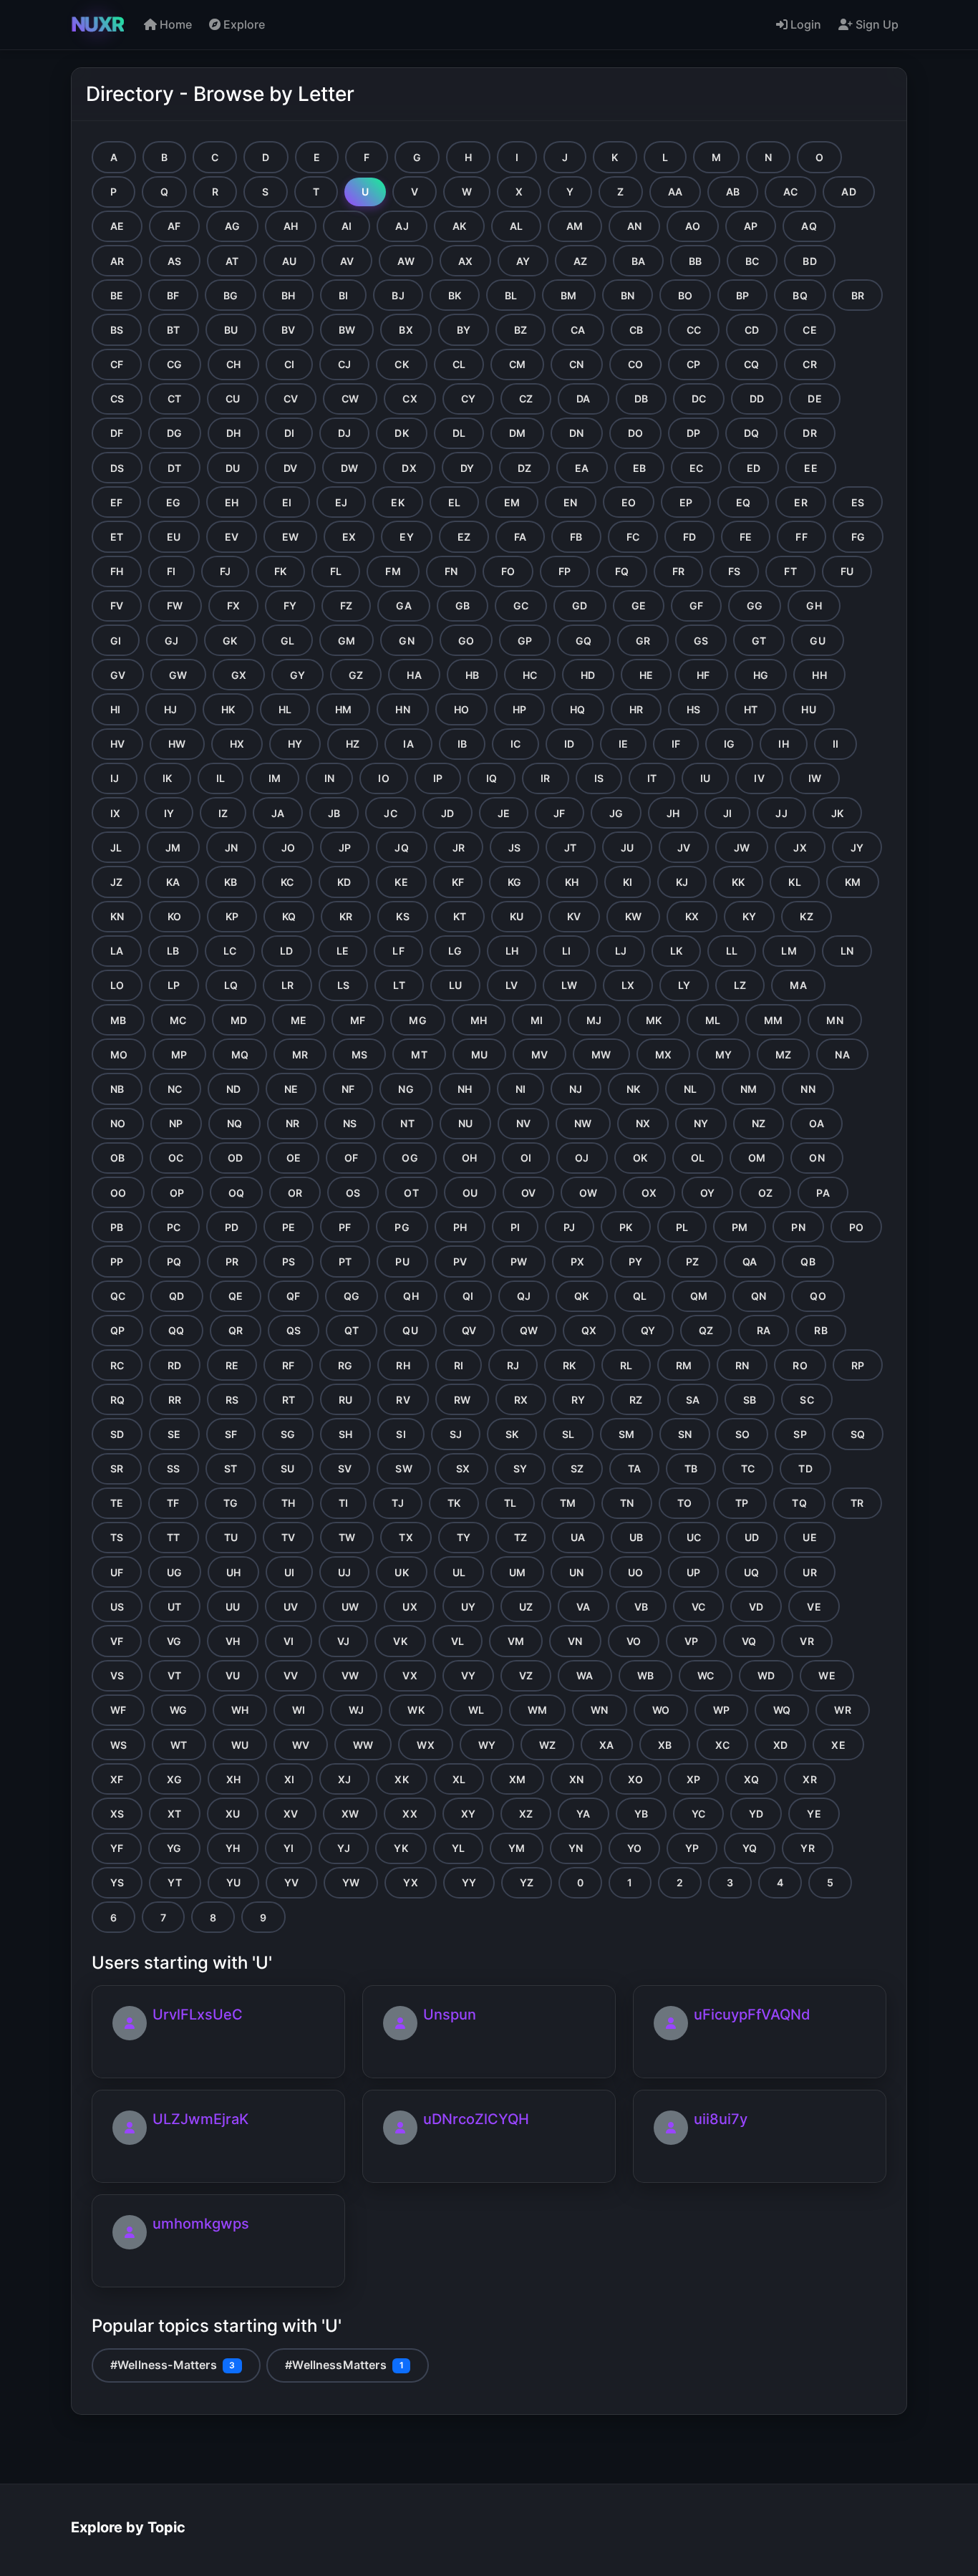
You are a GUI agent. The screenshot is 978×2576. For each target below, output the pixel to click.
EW (290, 537)
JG (616, 813)
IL (221, 778)
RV (403, 1400)
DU (233, 468)
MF (358, 1020)
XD (780, 1745)
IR (545, 778)
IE (623, 744)
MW (601, 1055)
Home (174, 24)
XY (468, 1814)
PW (519, 1262)
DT (174, 468)
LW (569, 985)
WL (476, 1710)
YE (814, 1814)
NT (407, 1123)
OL (698, 1158)
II (836, 744)
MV (539, 1055)
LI (566, 951)
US (117, 1607)
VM (516, 1641)
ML (713, 1020)
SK (512, 1434)
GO (466, 641)
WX (425, 1745)
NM (749, 1089)
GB (463, 606)
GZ (356, 675)
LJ (621, 951)
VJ (343, 1641)
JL (116, 848)
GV (118, 675)
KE (401, 882)
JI (727, 813)
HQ (577, 709)
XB (665, 1745)
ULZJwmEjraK (200, 2119)
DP (693, 433)
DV (290, 468)
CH (233, 364)
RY (578, 1400)
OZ (765, 1193)
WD (766, 1675)
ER (800, 502)
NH (465, 1089)
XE (838, 1745)
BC (752, 261)
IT (652, 778)
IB (462, 744)
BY (464, 330)
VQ (749, 1641)
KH (572, 882)
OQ (236, 1193)
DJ (344, 433)
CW (350, 399)
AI (347, 226)
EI (287, 502)
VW (350, 1675)
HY (295, 744)
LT (399, 985)
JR (459, 848)
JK (837, 813)
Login (804, 24)
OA (816, 1123)
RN (742, 1365)
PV (460, 1262)
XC (722, 1745)
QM (699, 1296)
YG (174, 1848)
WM (537, 1710)
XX (410, 1814)
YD (756, 1814)
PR (232, 1262)
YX (410, 1882)
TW (347, 1537)
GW (178, 675)
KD (344, 882)
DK (401, 433)
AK (459, 226)
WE (827, 1675)
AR (117, 261)
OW (588, 1193)
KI (628, 882)
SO (742, 1434)
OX (649, 1193)
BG (231, 295)
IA (408, 744)
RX (521, 1400)
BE (117, 295)
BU (231, 330)
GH (814, 606)
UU (233, 1607)
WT (179, 1745)
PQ (174, 1262)
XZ (526, 1814)
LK (676, 951)
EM (512, 502)
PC (174, 1227)
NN (808, 1089)
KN (117, 916)
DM (517, 433)
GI (116, 641)
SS (173, 1468)
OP (177, 1193)
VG (174, 1641)
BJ (398, 295)
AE (117, 226)
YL (458, 1848)
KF (458, 882)
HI (115, 709)
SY (520, 1468)
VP (691, 1641)
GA (403, 606)
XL (459, 1779)
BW (347, 330)
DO (635, 433)
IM (275, 778)
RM (684, 1365)
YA (583, 1814)
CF (117, 364)
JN (231, 848)
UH (233, 1572)
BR (858, 295)
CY (468, 399)
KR (346, 916)
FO (508, 571)
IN (329, 778)
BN (628, 295)
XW (350, 1814)
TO (684, 1503)
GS (701, 641)
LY (684, 985)
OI (526, 1158)
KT (460, 916)
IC (515, 744)
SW (403, 1468)
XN (576, 1779)
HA (414, 675)
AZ (580, 261)
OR (295, 1193)
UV (291, 1607)
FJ (225, 571)
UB (636, 1537)
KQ (289, 916)
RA (764, 1330)
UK (401, 1572)
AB (733, 192)
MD (239, 1020)
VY (468, 1675)
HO (461, 709)
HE (646, 675)
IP (438, 778)
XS (117, 1814)
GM (347, 641)
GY (297, 675)
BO (685, 295)
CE (809, 330)
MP (179, 1055)
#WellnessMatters (344, 2365)
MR (300, 1055)
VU (233, 1675)
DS (117, 468)
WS (118, 1745)
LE (343, 951)
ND (233, 1089)
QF (293, 1296)
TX (406, 1537)
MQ (240, 1055)
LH (512, 951)
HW (177, 744)
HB (472, 675)
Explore (243, 24)
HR (636, 709)
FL (336, 571)
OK (640, 1158)
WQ (782, 1710)
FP (565, 571)
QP (117, 1330)
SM (626, 1434)
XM (517, 1779)
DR (809, 433)
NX (643, 1123)
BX (406, 330)
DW (349, 468)
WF (118, 1710)
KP (232, 916)
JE (504, 813)
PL (682, 1227)
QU (410, 1330)
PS (289, 1262)
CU (233, 399)
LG (455, 951)
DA (583, 399)
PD (232, 1227)
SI (401, 1434)
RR (175, 1400)
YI (289, 1848)
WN (599, 1710)
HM (343, 709)
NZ (759, 1123)
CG (174, 364)
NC (175, 1089)
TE (117, 1503)
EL (454, 502)
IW (815, 778)
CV (291, 399)
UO (635, 1572)
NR (292, 1123)
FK (280, 571)
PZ (692, 1262)
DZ (524, 468)
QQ (176, 1330)
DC (699, 399)
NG (406, 1089)
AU (289, 261)
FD (689, 537)
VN (575, 1641)
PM (740, 1227)
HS (693, 709)
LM (789, 951)
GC (521, 606)
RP (858, 1365)
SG (288, 1434)
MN (834, 1020)
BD (809, 261)
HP (519, 709)
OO (118, 1193)
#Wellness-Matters (173, 2365)
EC (696, 468)
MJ (594, 1020)
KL (794, 882)
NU (465, 1123)
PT (345, 1262)
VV (291, 1675)
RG (345, 1365)
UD (752, 1537)
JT (570, 848)
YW (351, 1882)
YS (117, 1882)
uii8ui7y (721, 2119)
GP (525, 641)
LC (230, 951)
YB (641, 1814)
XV (291, 1814)
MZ (783, 1055)
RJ (513, 1365)
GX (239, 675)
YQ (750, 1848)
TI (343, 1503)
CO (635, 364)
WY (487, 1745)
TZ (521, 1537)
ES (858, 502)
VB (641, 1607)
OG (410, 1158)
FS (734, 571)
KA (173, 882)
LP (174, 985)
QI (468, 1296)
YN (576, 1848)
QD (176, 1296)
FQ (622, 571)
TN (627, 1503)
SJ (456, 1434)
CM (517, 364)
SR (117, 1468)
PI (515, 1227)
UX (410, 1607)
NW (583, 1123)
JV (684, 848)
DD (757, 399)
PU (402, 1262)
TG (231, 1503)
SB (750, 1400)
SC (807, 1400)
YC (698, 1814)
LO (117, 985)
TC (748, 1468)
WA (585, 1675)
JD (447, 813)
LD (286, 951)
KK (738, 882)
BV (288, 330)
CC (694, 330)
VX (410, 1675)
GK (230, 641)
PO (856, 1227)
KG (514, 882)
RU (345, 1400)
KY (749, 916)
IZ (223, 813)
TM (568, 1503)
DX (409, 468)
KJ (682, 882)
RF (288, 1365)
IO (383, 778)
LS (343, 985)
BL (511, 295)
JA (278, 813)
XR (809, 1779)
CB (636, 330)
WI (299, 1710)
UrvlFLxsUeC (198, 2015)
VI (289, 1641)
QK (581, 1296)
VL (457, 1641)
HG (761, 675)
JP (345, 848)
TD (805, 1468)
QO (818, 1296)
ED (754, 468)
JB (334, 813)
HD (588, 675)
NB (117, 1089)
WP (721, 1710)
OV (528, 1193)
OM (757, 1158)
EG (173, 502)
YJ (344, 1848)
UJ (344, 1572)
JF (559, 813)
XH (233, 1779)
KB (231, 882)
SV (345, 1468)
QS (294, 1330)
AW (406, 261)
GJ (171, 641)
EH (232, 502)
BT (173, 330)
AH (291, 226)
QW (529, 1330)
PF (345, 1227)
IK (167, 778)
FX (233, 606)
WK (416, 1710)
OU (470, 1193)
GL (287, 641)
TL (510, 1503)
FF (801, 537)
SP (800, 1434)
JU (627, 848)
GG (755, 606)
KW (633, 916)
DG (174, 433)
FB (576, 537)
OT (411, 1193)
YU (233, 1882)
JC (390, 813)
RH (403, 1365)
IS (599, 778)
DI (289, 433)
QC (118, 1296)
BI (343, 295)
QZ (706, 1330)
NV (523, 1123)
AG (232, 226)
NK (633, 1089)
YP (692, 1848)
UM (517, 1572)
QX (589, 1330)
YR (807, 1848)
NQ (234, 1123)
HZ (353, 744)
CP (693, 364)
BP (742, 295)
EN (570, 502)
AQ (809, 226)
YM (517, 1848)
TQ (799, 1503)
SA (693, 1400)
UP (693, 1572)
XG (174, 1779)
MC (178, 1020)
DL (459, 433)
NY (701, 1123)
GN (406, 641)
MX (663, 1055)
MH (479, 1020)
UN (576, 1572)
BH (288, 295)
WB (645, 1675)
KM (853, 882)
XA (606, 1745)
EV (232, 537)
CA (578, 330)
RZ (636, 1400)
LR (287, 985)
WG (178, 1710)
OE (294, 1158)
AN (634, 226)
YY (469, 1882)
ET (117, 537)
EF (116, 502)
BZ (521, 330)
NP (176, 1123)
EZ (464, 537)
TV (288, 1537)
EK (397, 502)
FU (847, 571)
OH (469, 1158)
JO (288, 848)
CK (401, 364)
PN (798, 1227)
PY (635, 1262)
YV (291, 1882)
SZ (577, 1468)
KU (517, 916)
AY (523, 261)
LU (455, 985)
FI (171, 571)
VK (400, 1641)
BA (638, 261)
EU (174, 537)
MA (798, 985)
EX (349, 537)
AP (751, 226)
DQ (751, 433)
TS (117, 1537)
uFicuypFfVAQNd (752, 2015)
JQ (401, 848)
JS (514, 848)
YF (117, 1848)
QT (352, 1330)
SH (345, 1434)
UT (174, 1607)
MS (359, 1055)
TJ (397, 1503)
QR (236, 1330)
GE (639, 606)
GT (759, 641)
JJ (781, 813)
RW (462, 1400)
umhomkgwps (201, 2224)
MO (119, 1055)
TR (857, 1503)
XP (693, 1779)
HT (751, 709)
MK (654, 1020)
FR (678, 571)
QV (469, 1330)
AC (790, 192)
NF (348, 1089)
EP (686, 502)
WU (240, 1745)
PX (577, 1262)
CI (289, 364)
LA (117, 951)
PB (117, 1227)
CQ (751, 364)
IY (169, 813)
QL (640, 1296)
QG (352, 1296)
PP (117, 1262)
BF (173, 295)
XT (174, 1814)
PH (460, 1227)
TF (173, 1503)
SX (463, 1468)
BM (568, 295)
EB (639, 468)
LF (398, 951)
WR (842, 1710)
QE (236, 1296)
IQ (492, 778)
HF (703, 675)
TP (742, 1503)
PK (626, 1227)
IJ (115, 778)
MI (537, 1020)
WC (706, 1675)
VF (117, 1641)
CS (117, 399)
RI (459, 1365)
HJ (170, 709)
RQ (117, 1400)
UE (809, 1537)
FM (393, 571)
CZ (526, 399)
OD (235, 1158)
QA (750, 1262)
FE (746, 537)
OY (707, 1193)
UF (117, 1572)
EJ (341, 502)
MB (118, 1020)
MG (417, 1020)
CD (752, 330)
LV (512, 985)
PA (823, 1193)
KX (692, 916)
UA (578, 1537)
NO (118, 1123)
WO (661, 1710)
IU (705, 778)
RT (289, 1400)
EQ (743, 502)
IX (115, 813)
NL (690, 1089)
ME (299, 1020)
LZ (740, 985)
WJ (356, 1710)
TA (634, 1468)
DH (233, 433)
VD (756, 1607)
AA (675, 192)
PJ (569, 1227)
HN (402, 709)
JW (742, 848)
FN (451, 571)
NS (350, 1123)
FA (520, 537)
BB (695, 261)
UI (289, 1572)
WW (363, 1745)
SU (287, 1468)
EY (406, 537)
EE (810, 468)
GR (643, 641)
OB (117, 1158)
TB (691, 1468)
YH (233, 1848)
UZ (526, 1607)
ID (569, 744)
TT (173, 1537)
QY (648, 1330)
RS (232, 1400)
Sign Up (876, 24)
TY (464, 1537)
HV (117, 744)
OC (176, 1158)
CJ (344, 364)
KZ (806, 916)
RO (800, 1365)
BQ (800, 295)
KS (402, 916)
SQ (858, 1434)
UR (809, 1572)
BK (455, 295)
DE (814, 399)
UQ (751, 1572)
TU (231, 1537)
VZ (526, 1675)
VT (174, 1675)
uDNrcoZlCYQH (476, 2119)
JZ (116, 882)
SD (117, 1434)
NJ (576, 1089)
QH (411, 1296)
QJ (524, 1296)
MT (419, 1055)
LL (732, 951)
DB (641, 399)
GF (696, 606)
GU (817, 641)
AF (174, 226)
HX (237, 744)
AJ (402, 226)
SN (685, 1434)
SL (568, 1434)
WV (301, 1745)
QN (759, 1296)
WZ (547, 1745)
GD (580, 606)
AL (516, 226)
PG (402, 1227)
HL (285, 709)
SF (231, 1434)
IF (676, 744)
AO (693, 226)
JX (800, 848)
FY (290, 606)
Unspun (450, 2015)
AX (465, 261)
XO (635, 1779)
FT (790, 571)
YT (175, 1882)
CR (809, 364)
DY (467, 468)
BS (117, 330)
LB (173, 951)
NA (842, 1055)
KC (287, 882)
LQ (231, 985)
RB (820, 1330)
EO (629, 502)
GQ (584, 641)
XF (117, 1779)
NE (291, 1089)
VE (814, 1607)
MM (773, 1020)
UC (694, 1537)
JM (173, 848)
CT (174, 399)
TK (454, 1503)
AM (575, 226)
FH (117, 571)
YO (634, 1848)
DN (576, 433)
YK (401, 1848)
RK (569, 1365)
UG (174, 1572)
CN (576, 364)
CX (410, 399)
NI (521, 1089)
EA (582, 468)
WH (240, 1710)
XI (289, 1779)
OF (351, 1158)
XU (233, 1814)
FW (175, 606)
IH (783, 744)
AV (347, 261)
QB (808, 1262)
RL (626, 1365)
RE (232, 1365)
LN (847, 951)
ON (817, 1158)
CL (459, 364)
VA (583, 1607)
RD (174, 1365)
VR (807, 1641)
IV (759, 778)
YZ (527, 1882)
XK (401, 1779)
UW (350, 1607)
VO (634, 1641)
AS (174, 261)
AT (232, 261)
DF (117, 433)
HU (808, 709)
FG (858, 537)
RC (117, 1365)
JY (857, 848)
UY (468, 1607)
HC (530, 675)
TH (288, 1503)
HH (819, 675)
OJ (582, 1158)
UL (459, 1572)
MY (723, 1055)
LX (628, 985)
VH (233, 1641)
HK (228, 709)
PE (289, 1227)
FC (633, 537)
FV (117, 606)
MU (479, 1055)
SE (174, 1434)
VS (117, 1675)
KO (174, 916)
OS (353, 1193)
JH (673, 813)
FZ (346, 606)
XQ (751, 1779)
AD (848, 192)
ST (231, 1468)
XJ (344, 1779)
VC (698, 1607)
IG (729, 744)
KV (574, 916)
